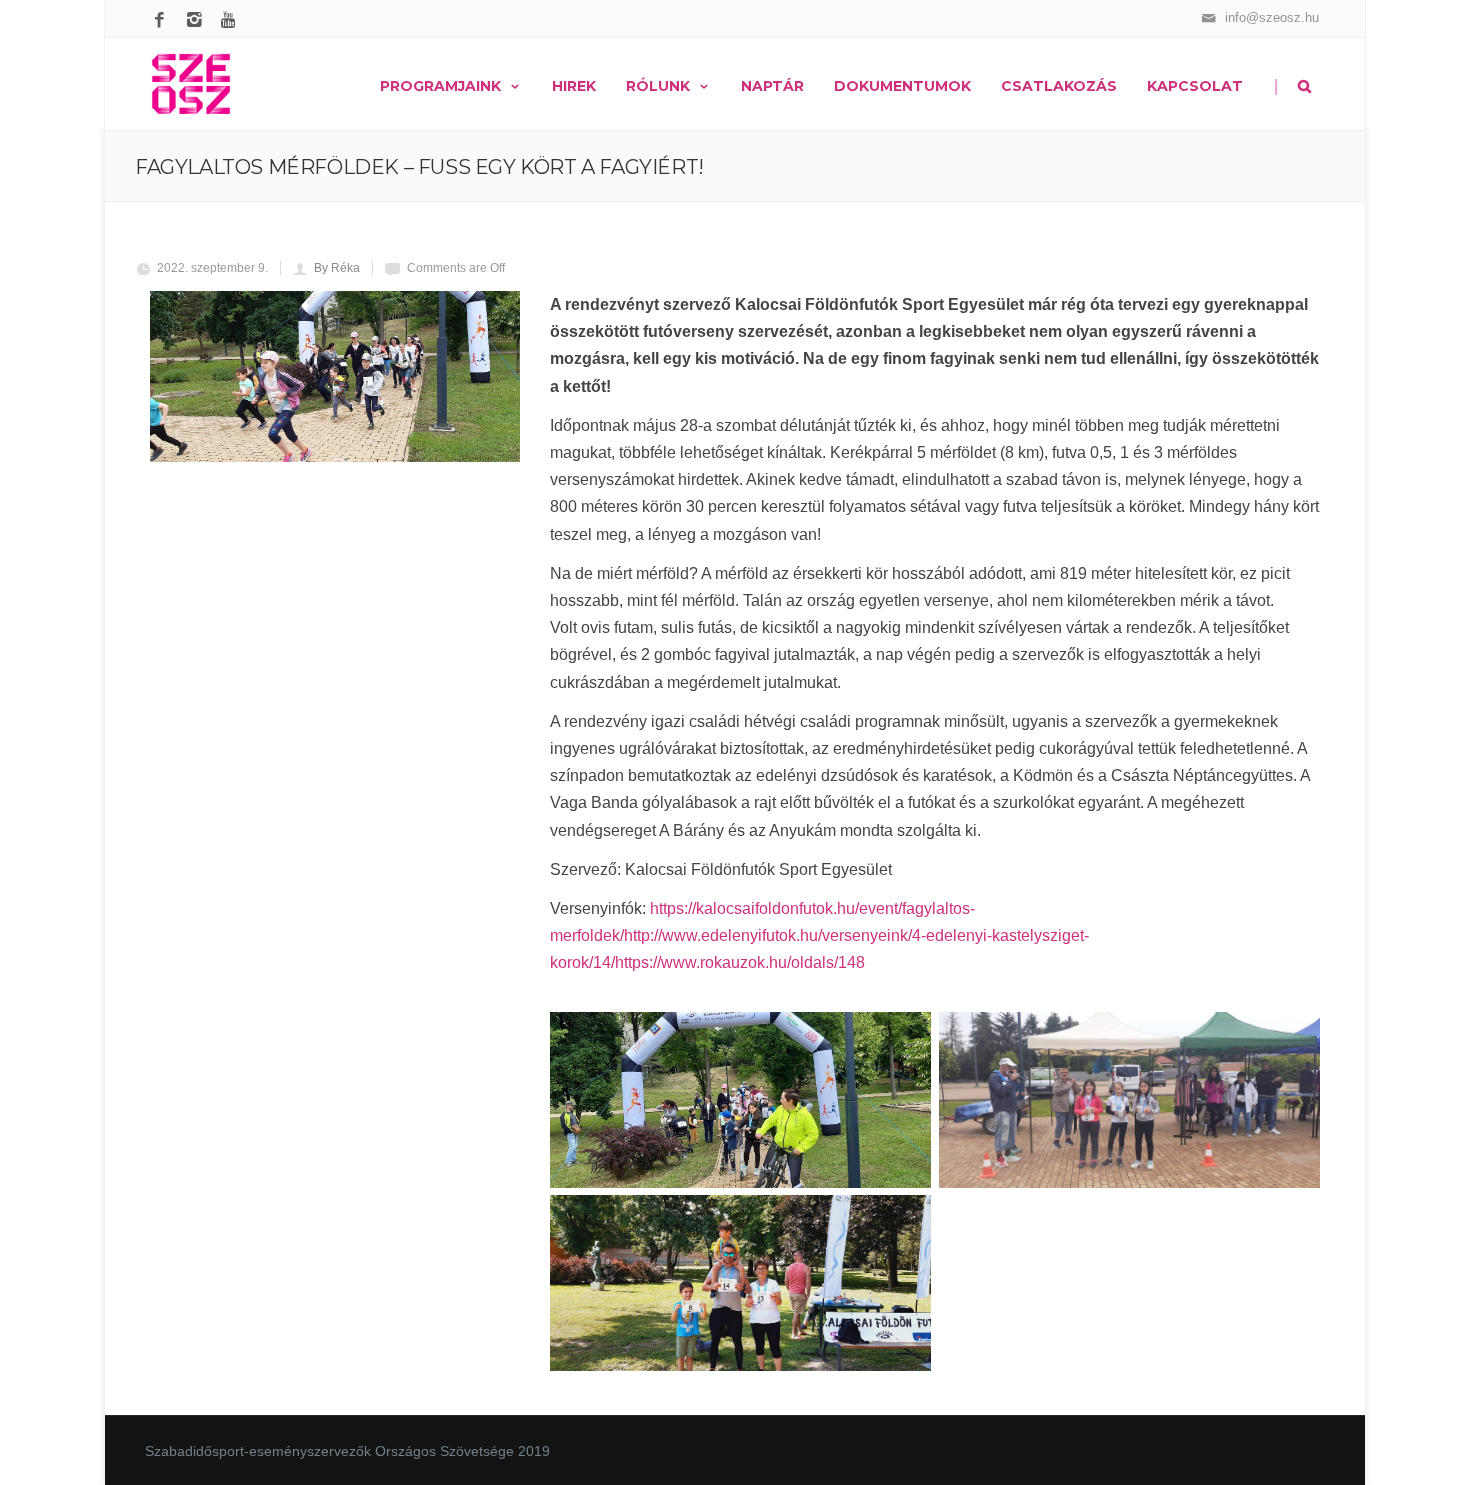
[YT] (232, 21)
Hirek (574, 86)
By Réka (337, 268)
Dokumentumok (902, 86)
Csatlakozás (1059, 86)
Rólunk (658, 86)
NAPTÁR (772, 86)
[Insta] (197, 21)
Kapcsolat (1195, 86)
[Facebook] (162, 21)
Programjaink (440, 86)
